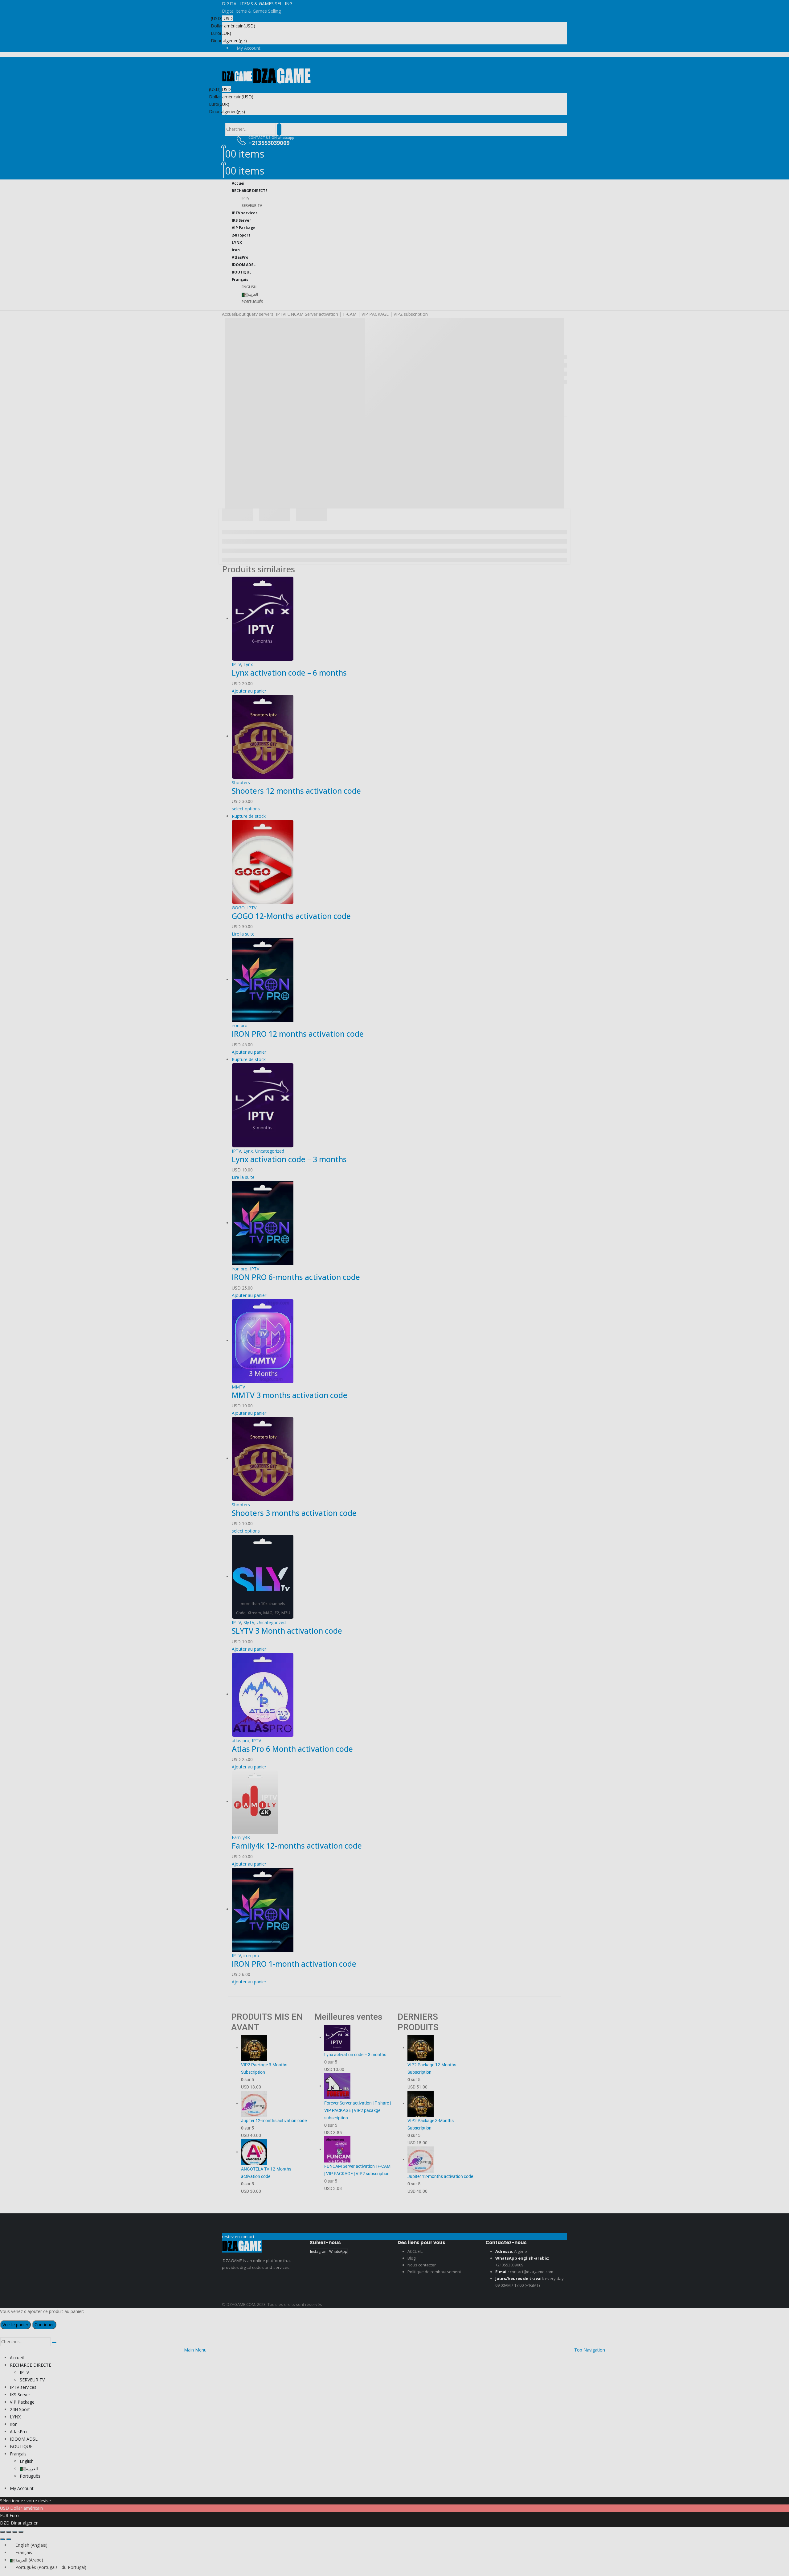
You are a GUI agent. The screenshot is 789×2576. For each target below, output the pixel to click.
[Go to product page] (399, 1910)
